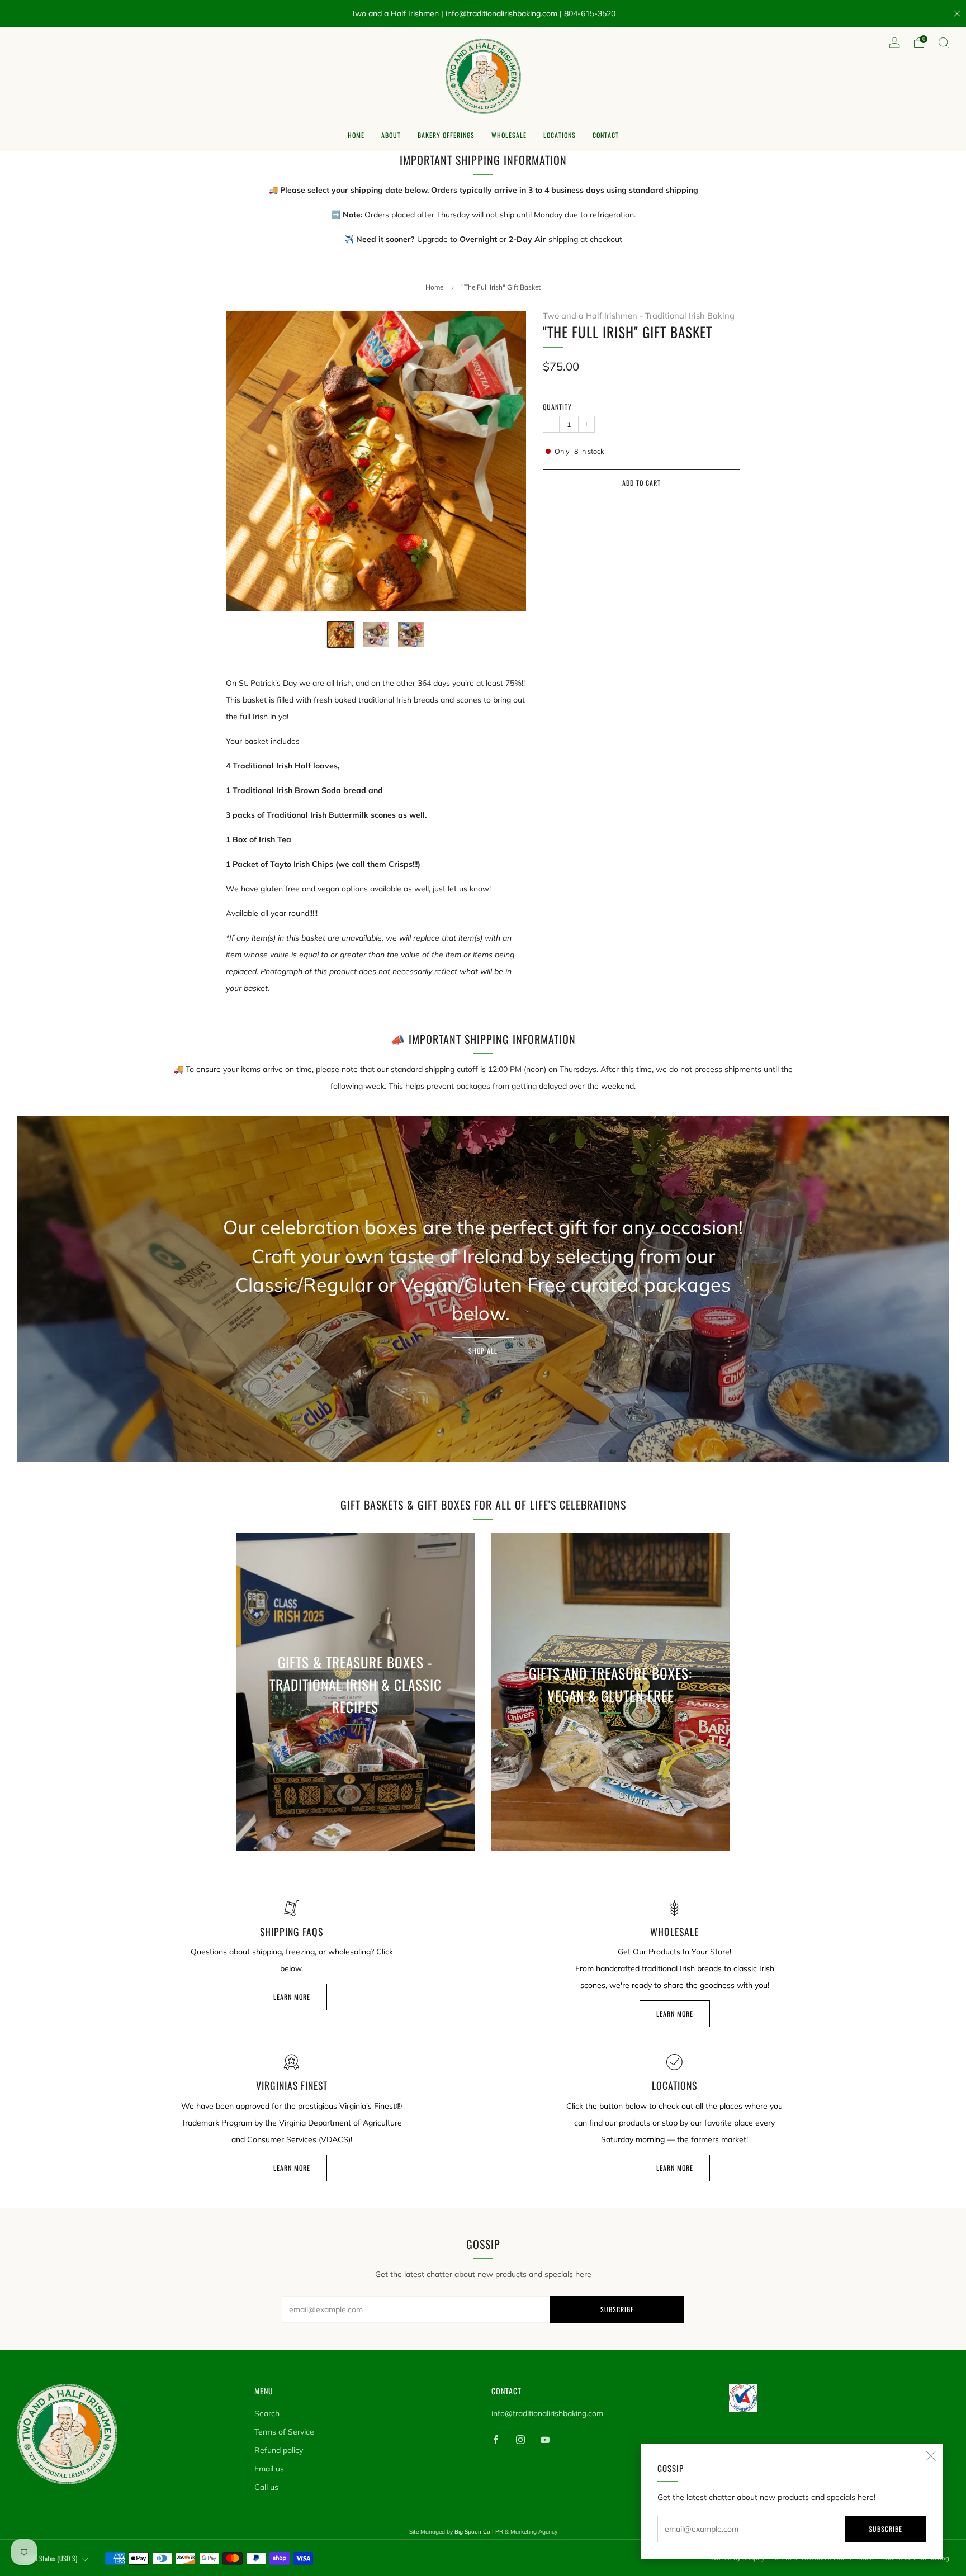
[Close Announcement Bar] (957, 13)
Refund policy (279, 2450)
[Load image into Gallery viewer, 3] (411, 635)
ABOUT (391, 135)
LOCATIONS (560, 135)
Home (434, 287)
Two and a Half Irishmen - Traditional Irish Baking (639, 316)
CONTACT (606, 135)
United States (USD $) (49, 2558)
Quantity (557, 407)
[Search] (944, 42)
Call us (266, 2487)
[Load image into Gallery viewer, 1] (341, 635)
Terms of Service (284, 2432)
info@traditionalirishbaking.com (547, 2413)
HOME (356, 135)
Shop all (483, 1351)
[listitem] (483, 13)
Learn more (292, 1997)
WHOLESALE (509, 135)
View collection (356, 1759)
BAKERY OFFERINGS (446, 135)
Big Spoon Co (472, 2532)
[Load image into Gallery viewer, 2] (376, 635)
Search (267, 2413)
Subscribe (885, 2529)
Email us (269, 2469)
